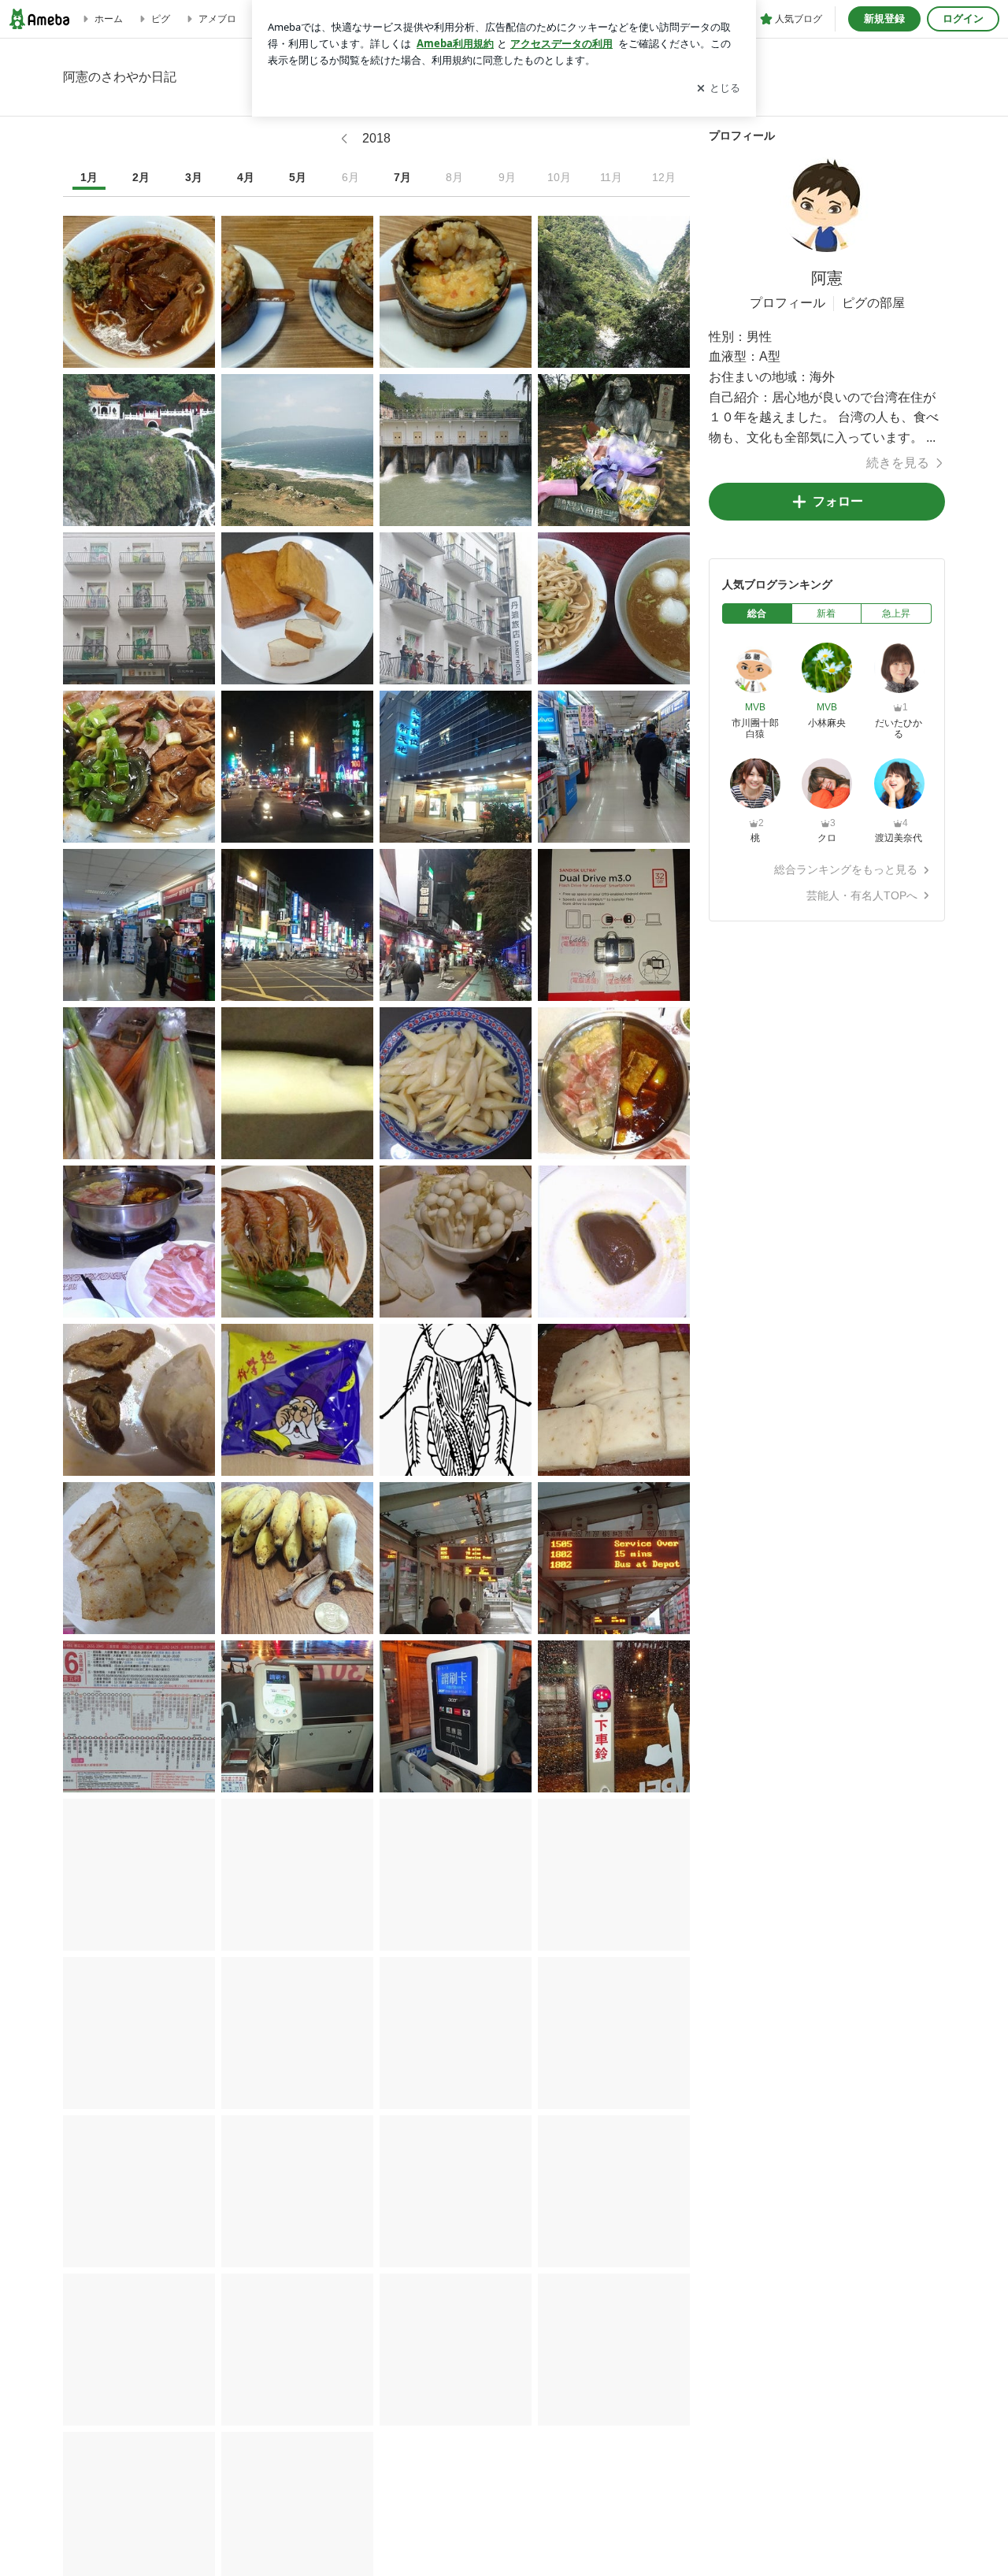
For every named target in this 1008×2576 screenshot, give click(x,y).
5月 (298, 177)
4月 (246, 177)
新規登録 (884, 19)
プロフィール (787, 303)
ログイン (963, 19)
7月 (402, 177)
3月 (194, 177)
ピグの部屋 (873, 303)
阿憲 (827, 278)
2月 (141, 177)
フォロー (838, 501)
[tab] (757, 613)
